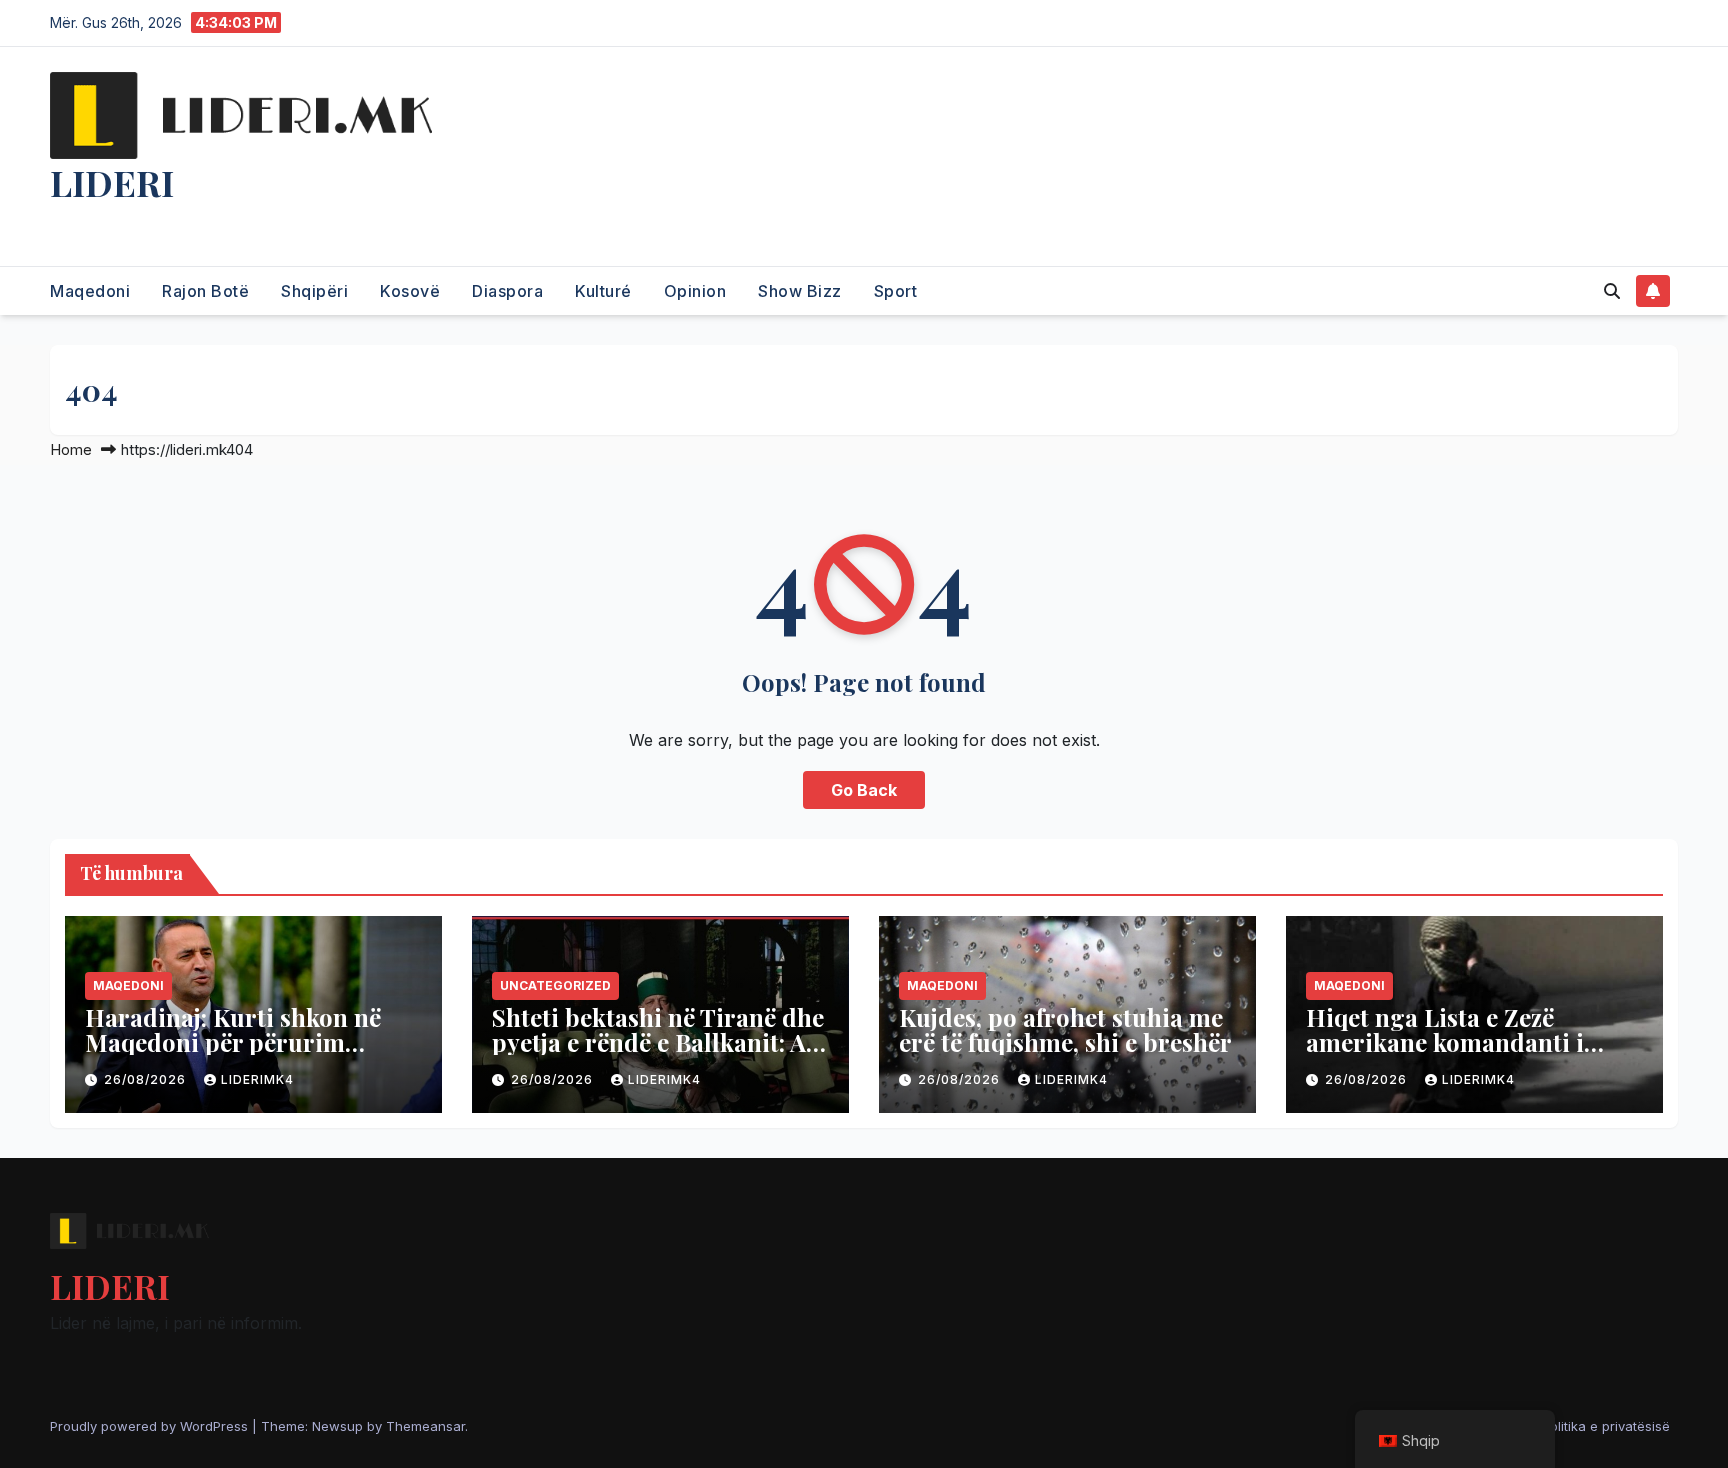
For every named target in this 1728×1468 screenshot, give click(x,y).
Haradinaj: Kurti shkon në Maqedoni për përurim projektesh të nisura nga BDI (248, 1042)
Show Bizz (800, 291)
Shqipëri (314, 291)
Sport (896, 291)
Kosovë (410, 291)
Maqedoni (90, 291)
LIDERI (112, 182)
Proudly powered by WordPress (151, 1426)
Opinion (695, 291)
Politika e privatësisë (1606, 1426)
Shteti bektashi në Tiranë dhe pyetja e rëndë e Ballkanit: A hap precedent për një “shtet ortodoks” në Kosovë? (658, 1054)
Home (71, 449)
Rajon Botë (205, 291)
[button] (1612, 291)
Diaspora (507, 291)
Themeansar (425, 1426)
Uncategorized (555, 985)
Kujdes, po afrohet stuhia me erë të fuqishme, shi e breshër (1065, 1029)
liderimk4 (257, 1079)
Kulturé (603, 291)
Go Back (864, 790)
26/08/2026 (147, 1079)
